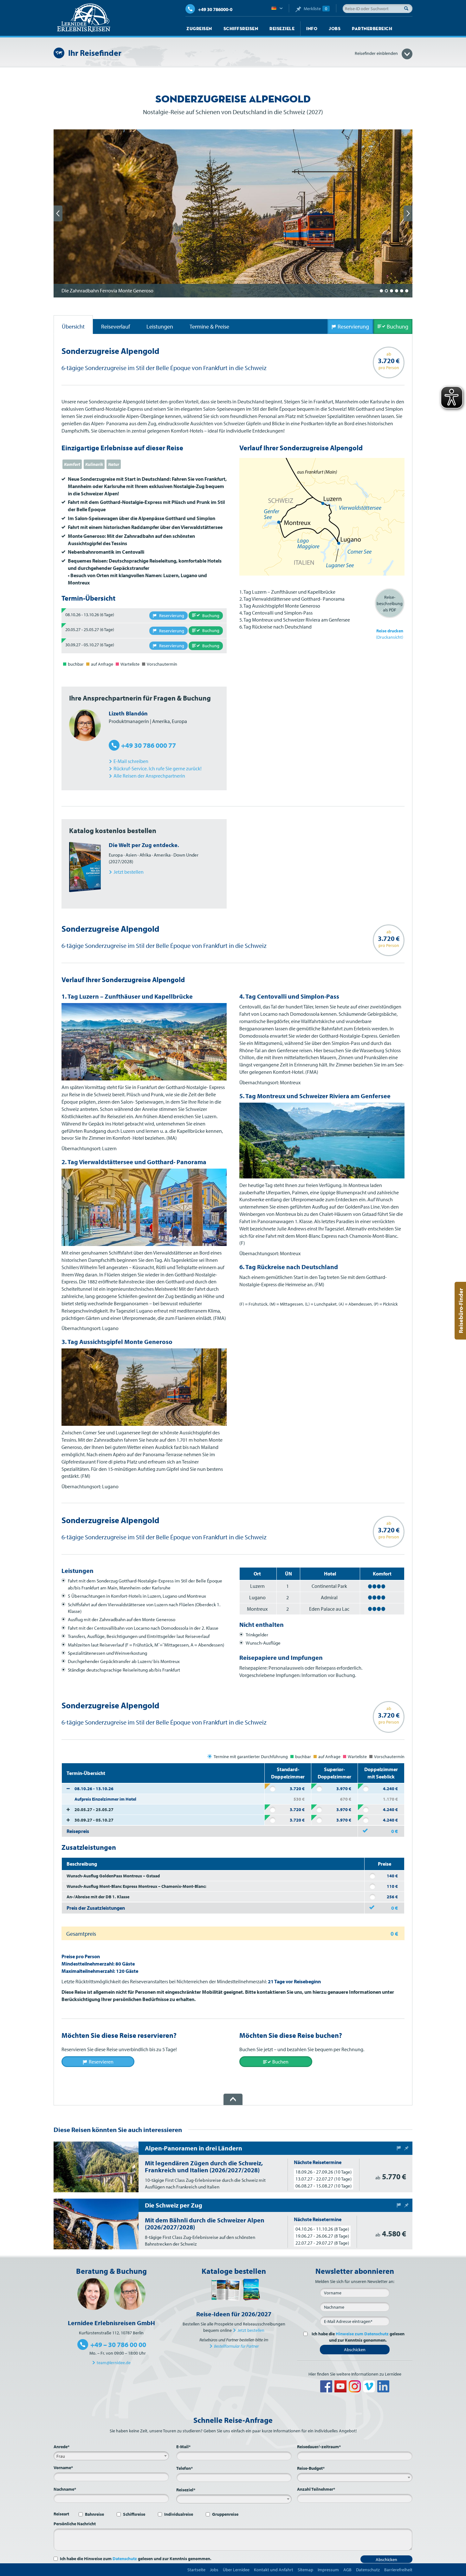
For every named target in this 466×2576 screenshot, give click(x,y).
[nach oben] (233, 2099)
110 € (392, 1886)
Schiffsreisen (241, 29)
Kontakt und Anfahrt (274, 2570)
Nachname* (65, 2489)
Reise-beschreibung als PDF (390, 603)
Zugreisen (199, 29)
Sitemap (305, 2570)
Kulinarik (94, 464)
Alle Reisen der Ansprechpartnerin (149, 776)
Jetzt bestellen (251, 2330)
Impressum (328, 2570)
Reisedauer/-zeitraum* (319, 2447)
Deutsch (277, 9)
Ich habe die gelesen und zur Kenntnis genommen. (358, 2337)
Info (312, 29)
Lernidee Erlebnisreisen (84, 18)
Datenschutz (125, 2559)
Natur (114, 464)
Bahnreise (94, 2514)
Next (408, 213)
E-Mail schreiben (131, 761)
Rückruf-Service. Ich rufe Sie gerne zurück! (158, 768)
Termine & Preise (209, 326)
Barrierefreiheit (398, 2570)
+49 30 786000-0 (215, 9)
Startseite (196, 2570)
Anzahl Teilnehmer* (316, 2489)
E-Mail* (183, 2447)
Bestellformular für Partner (236, 2346)
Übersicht (73, 326)
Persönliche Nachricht (75, 2524)
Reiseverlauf (116, 326)
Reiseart (61, 2514)
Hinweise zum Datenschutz (362, 2334)
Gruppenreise (225, 2514)
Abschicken (355, 2350)
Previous (58, 213)
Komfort (72, 464)
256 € (392, 1897)
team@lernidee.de (114, 2363)
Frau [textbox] (61, 2456)
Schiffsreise (134, 2514)
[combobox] (111, 2456)
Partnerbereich (372, 29)
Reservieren (101, 2062)
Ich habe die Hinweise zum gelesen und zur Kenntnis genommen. (136, 2559)
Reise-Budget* (311, 2468)
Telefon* (184, 2468)
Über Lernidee (236, 2570)
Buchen (280, 2062)
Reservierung (353, 326)
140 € (392, 1876)
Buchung (398, 326)
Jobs (335, 29)
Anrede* (61, 2447)
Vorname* (63, 2468)
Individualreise (179, 2514)
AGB (347, 2570)
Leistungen (160, 326)
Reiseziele (282, 29)
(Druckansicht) (390, 634)
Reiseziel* (186, 2490)
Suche (408, 8)
